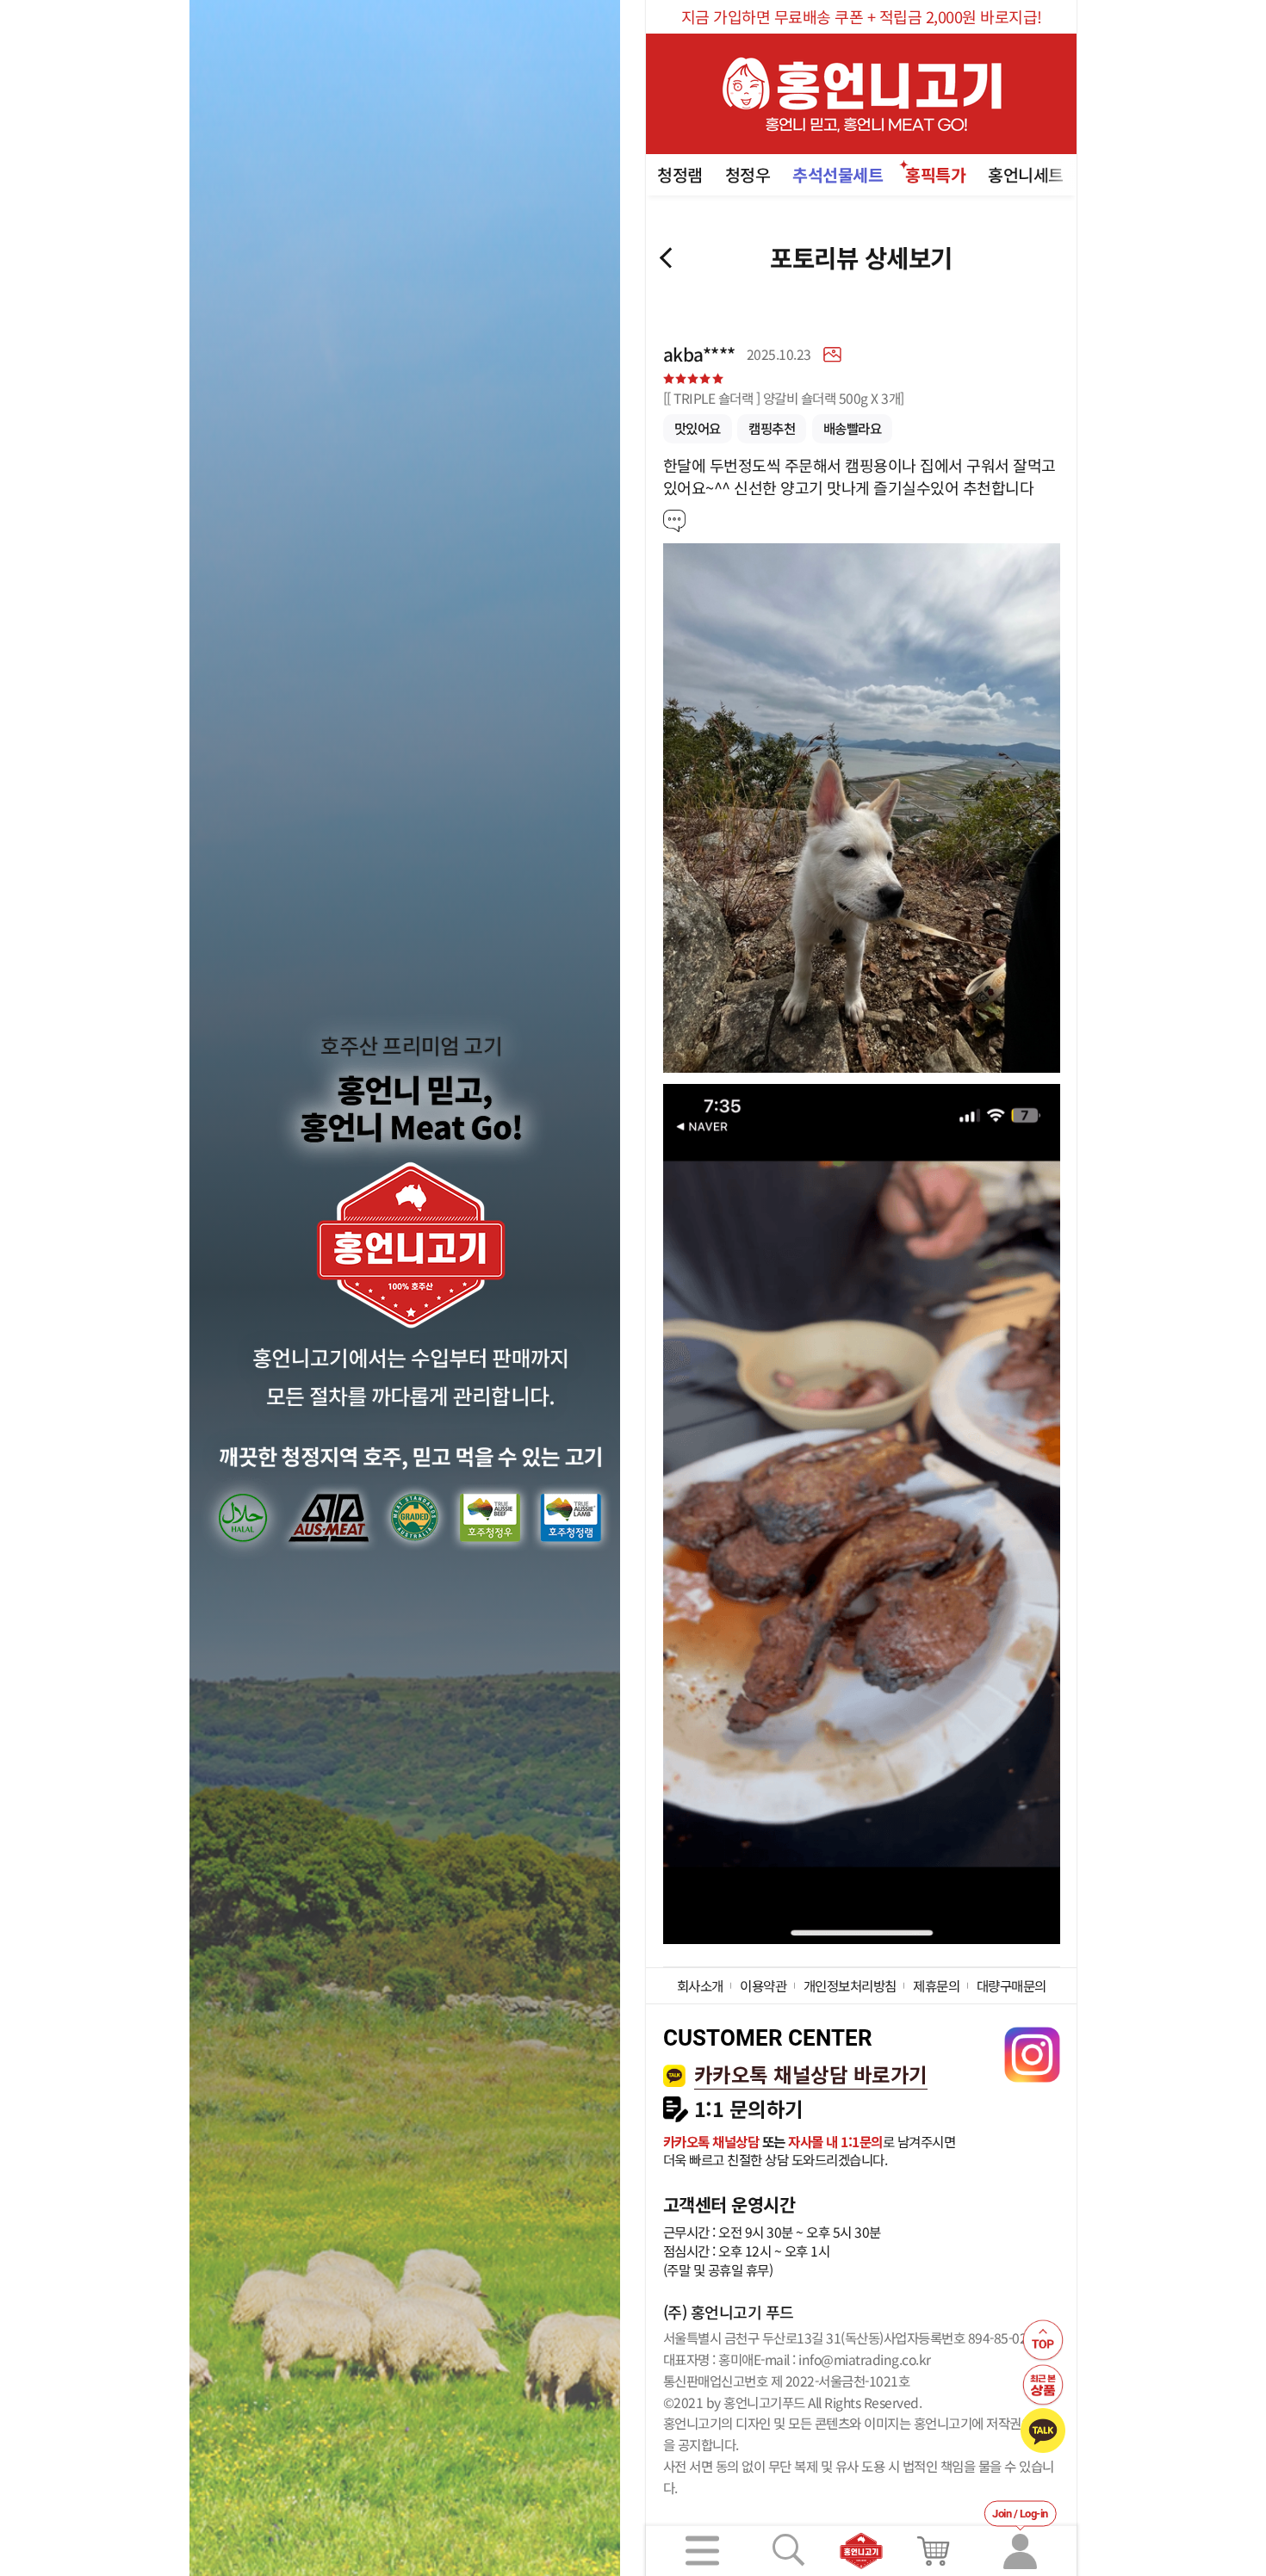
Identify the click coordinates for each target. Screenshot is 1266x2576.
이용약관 (763, 1985)
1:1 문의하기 (749, 2109)
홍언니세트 (1026, 174)
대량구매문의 (1012, 1985)
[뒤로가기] (666, 257)
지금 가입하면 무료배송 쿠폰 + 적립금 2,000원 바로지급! (862, 16)
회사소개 (700, 1985)
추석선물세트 (838, 174)
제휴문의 (936, 1985)
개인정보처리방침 (850, 1985)
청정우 (748, 174)
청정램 (680, 174)
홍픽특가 (935, 174)
